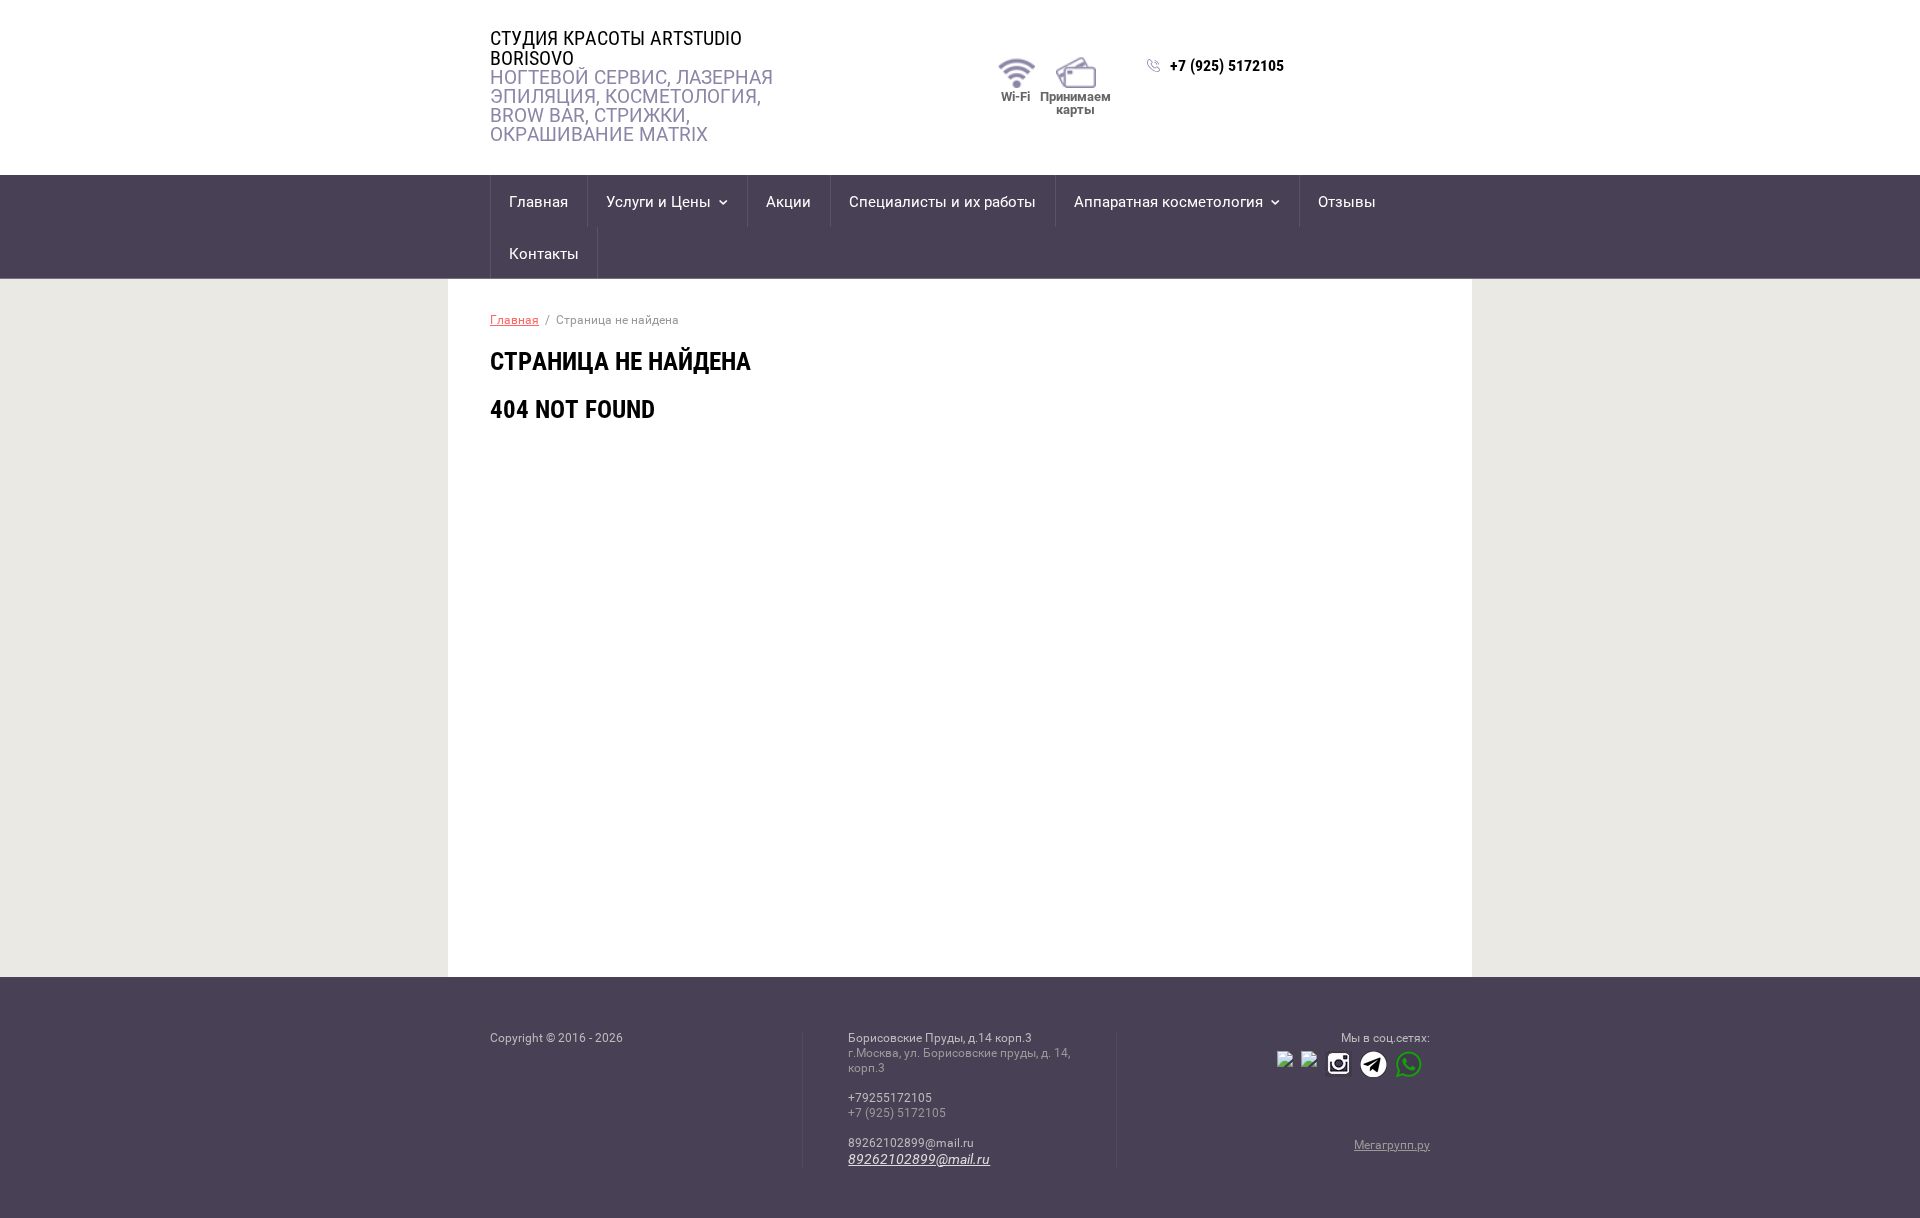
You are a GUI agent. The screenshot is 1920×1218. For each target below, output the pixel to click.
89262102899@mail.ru (919, 1159)
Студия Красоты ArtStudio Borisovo (616, 48)
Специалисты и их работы (942, 202)
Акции (788, 202)
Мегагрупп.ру (1392, 1145)
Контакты (544, 254)
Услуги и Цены (658, 202)
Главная (538, 202)
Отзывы (1347, 202)
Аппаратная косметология (1168, 202)
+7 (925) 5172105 (1227, 65)
